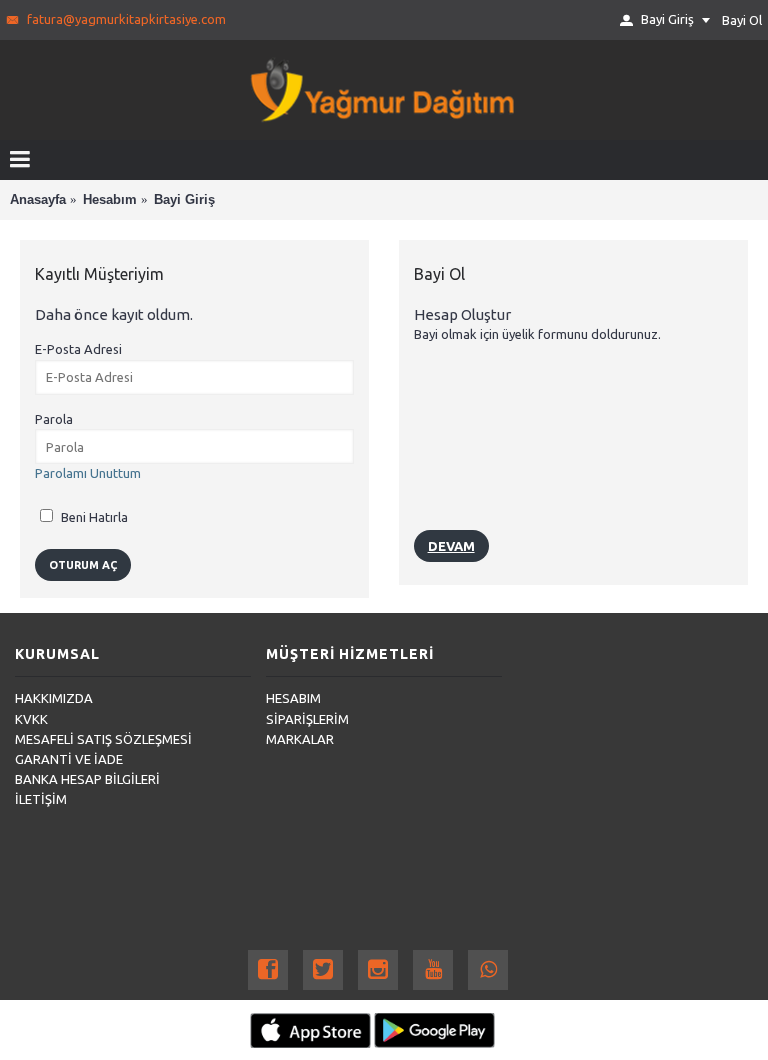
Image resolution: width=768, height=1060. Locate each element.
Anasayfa (38, 199)
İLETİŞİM (41, 799)
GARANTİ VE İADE (69, 759)
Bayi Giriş (184, 199)
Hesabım (110, 199)
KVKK (31, 719)
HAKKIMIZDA (54, 698)
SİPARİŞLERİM (307, 719)
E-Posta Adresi (78, 349)
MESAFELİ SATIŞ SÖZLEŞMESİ (103, 739)
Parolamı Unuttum (88, 473)
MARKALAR (300, 739)
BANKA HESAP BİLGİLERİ (87, 779)
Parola (54, 419)
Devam (451, 546)
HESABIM (293, 698)
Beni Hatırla (93, 517)
